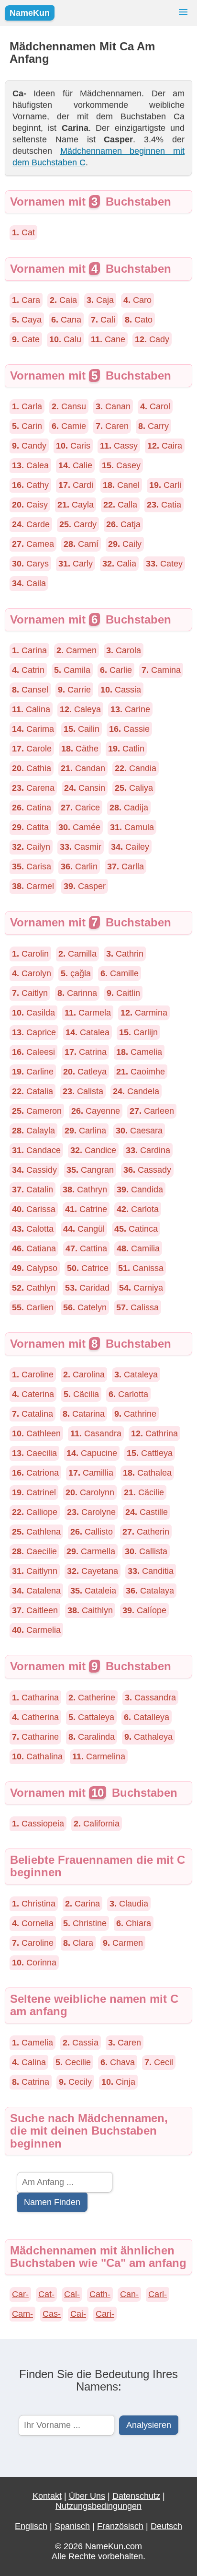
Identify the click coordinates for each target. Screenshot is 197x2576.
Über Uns (87, 2496)
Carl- (158, 2294)
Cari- (105, 2314)
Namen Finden (52, 2202)
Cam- (22, 2314)
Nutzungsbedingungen (98, 2506)
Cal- (72, 2294)
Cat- (46, 2294)
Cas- (52, 2314)
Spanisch (72, 2526)
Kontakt (47, 2496)
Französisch (120, 2526)
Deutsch (166, 2526)
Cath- (100, 2294)
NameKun (30, 13)
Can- (129, 2294)
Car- (20, 2294)
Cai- (78, 2314)
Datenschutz (136, 2496)
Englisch (31, 2526)
